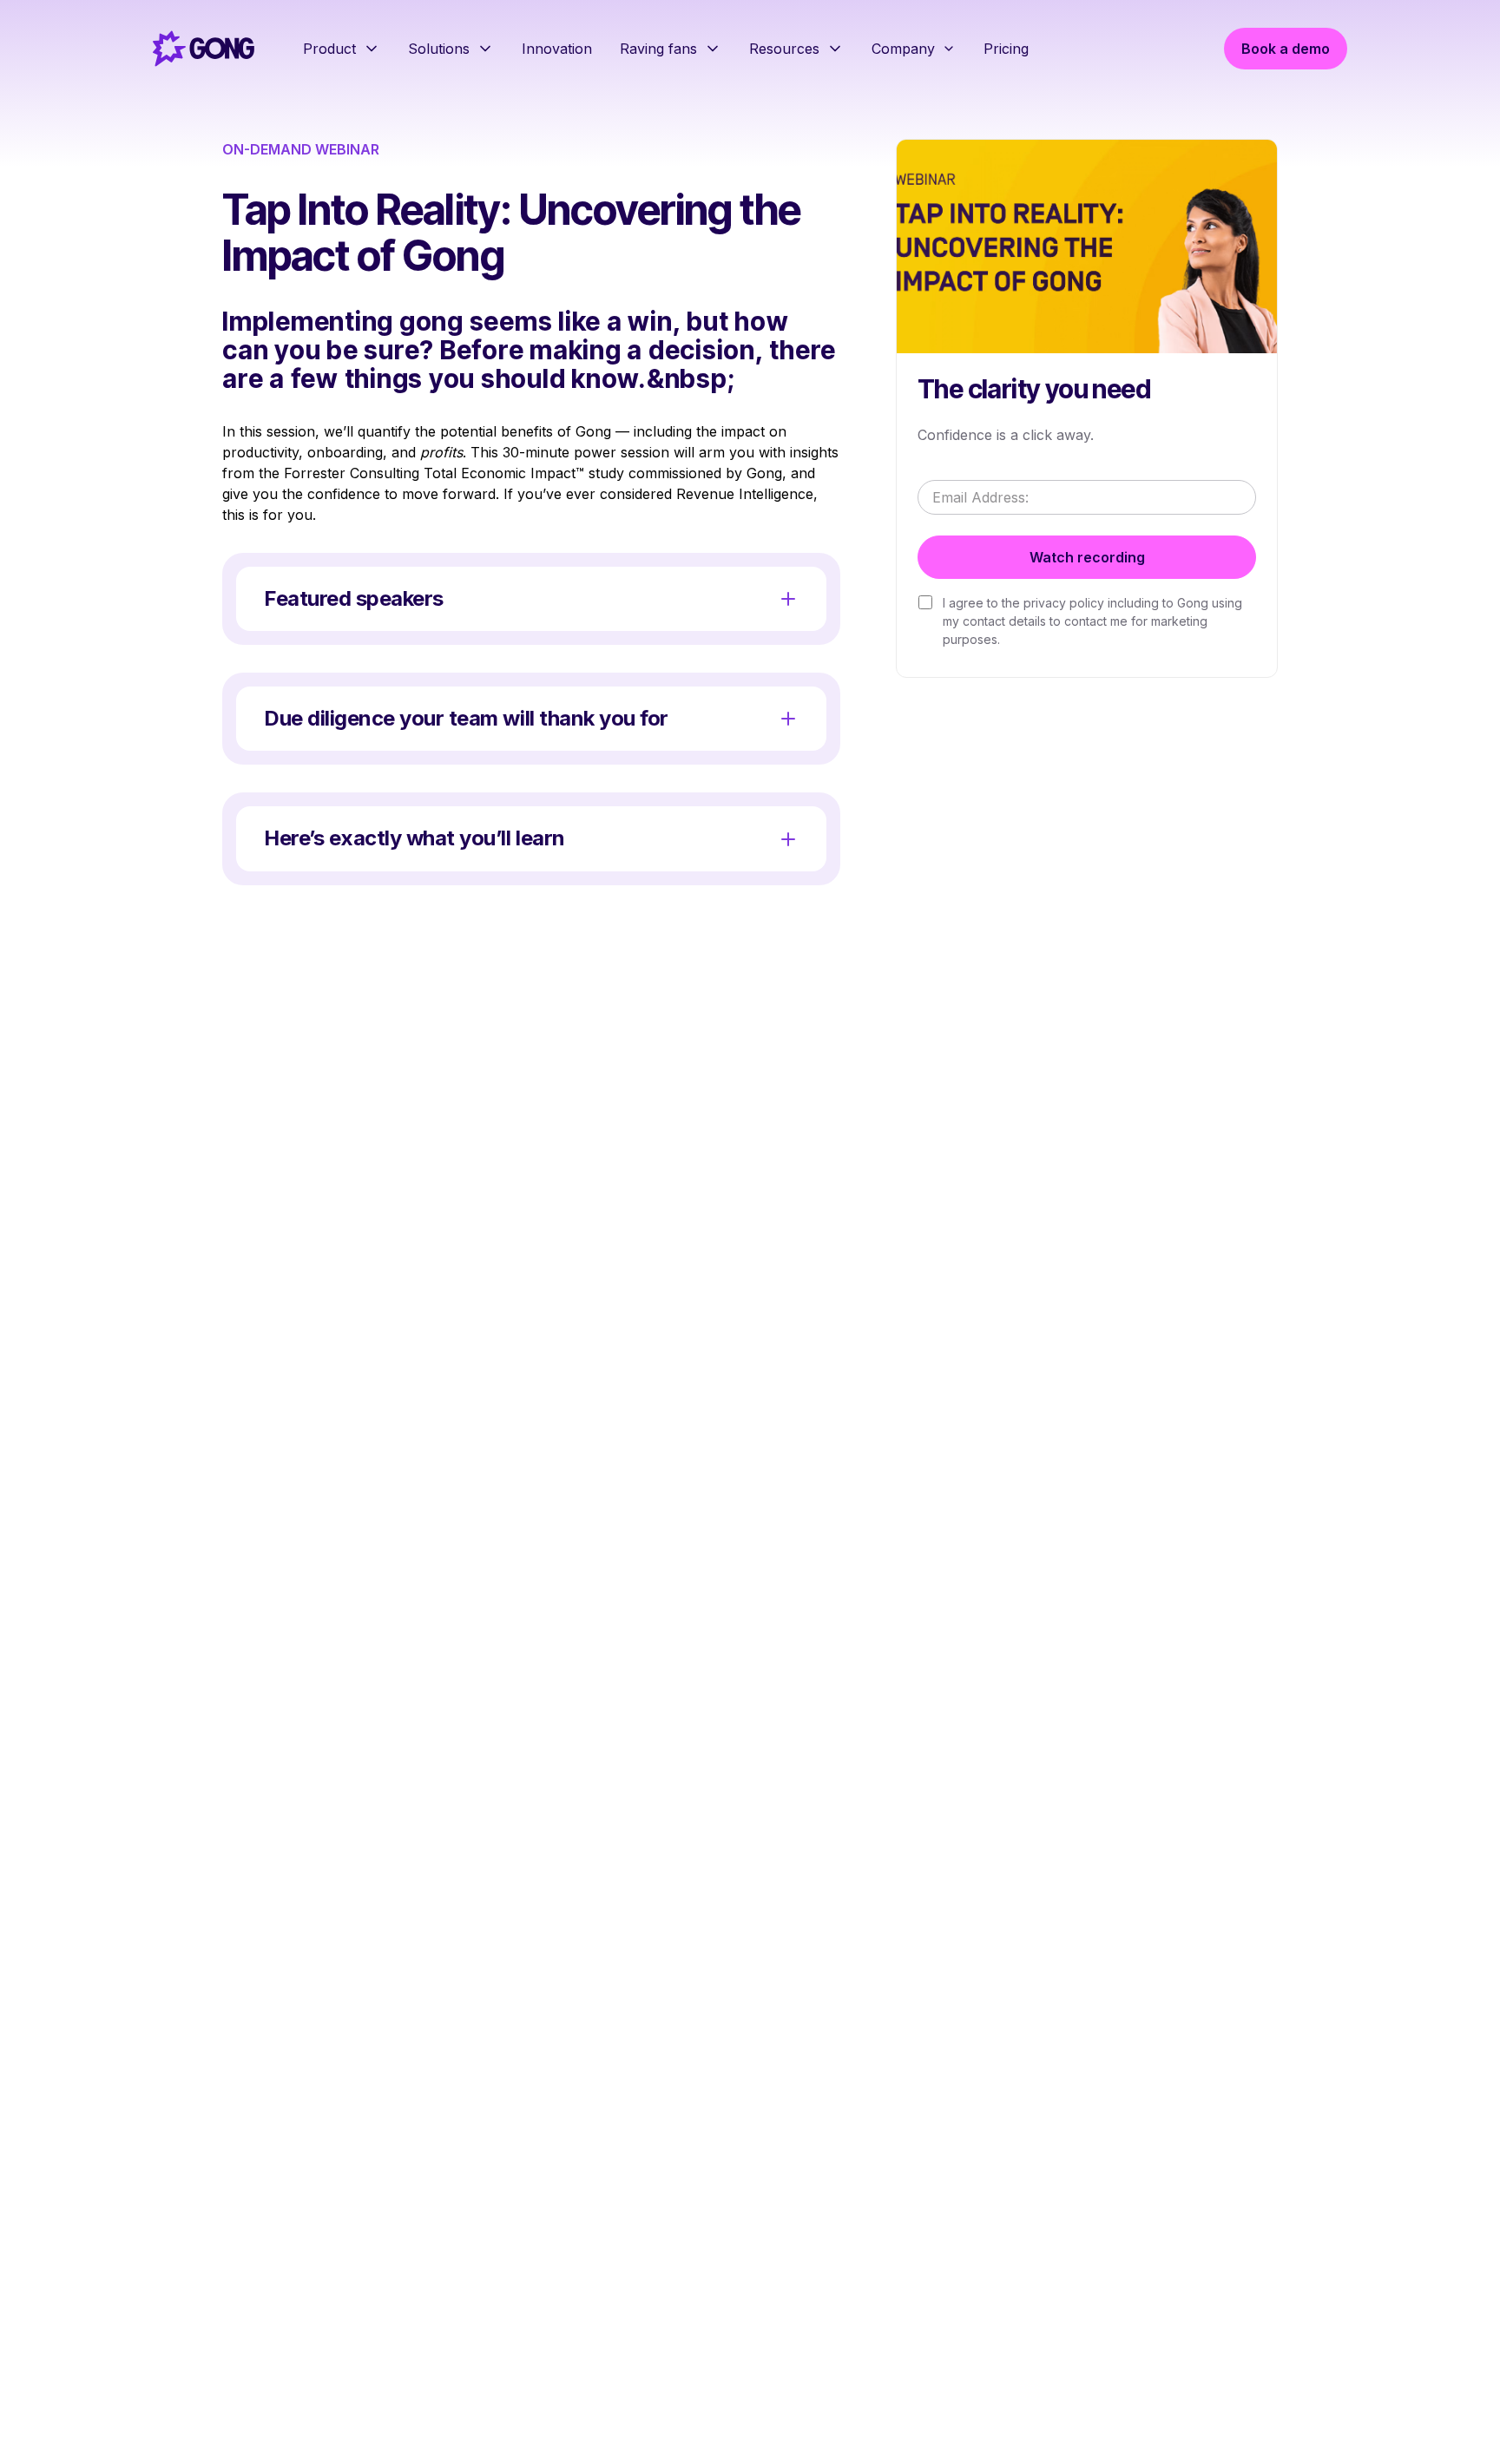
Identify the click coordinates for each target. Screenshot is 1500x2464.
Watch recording (1087, 556)
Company (903, 49)
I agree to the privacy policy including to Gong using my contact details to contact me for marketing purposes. (1092, 620)
